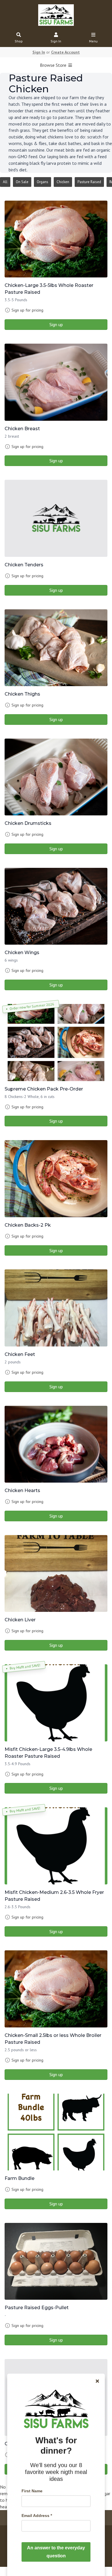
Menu (93, 41)
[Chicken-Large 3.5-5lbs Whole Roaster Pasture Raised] (56, 239)
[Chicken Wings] (56, 906)
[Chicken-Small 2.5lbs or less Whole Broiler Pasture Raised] (56, 1989)
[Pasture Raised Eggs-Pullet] (56, 2261)
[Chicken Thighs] (56, 648)
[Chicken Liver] (56, 1574)
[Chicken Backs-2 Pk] (56, 1179)
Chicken (63, 182)
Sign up (56, 324)
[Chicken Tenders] (56, 518)
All (5, 182)
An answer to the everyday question (56, 2552)
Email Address (37, 2516)
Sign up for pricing (27, 310)
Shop (19, 41)
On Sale (22, 182)
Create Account (65, 52)
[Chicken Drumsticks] (56, 777)
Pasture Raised (89, 182)
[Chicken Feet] (56, 1308)
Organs (43, 182)
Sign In (56, 41)
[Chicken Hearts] (56, 1444)
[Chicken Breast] (56, 382)
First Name (32, 2491)
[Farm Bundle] (56, 2132)
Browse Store (54, 65)
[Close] (97, 2381)
